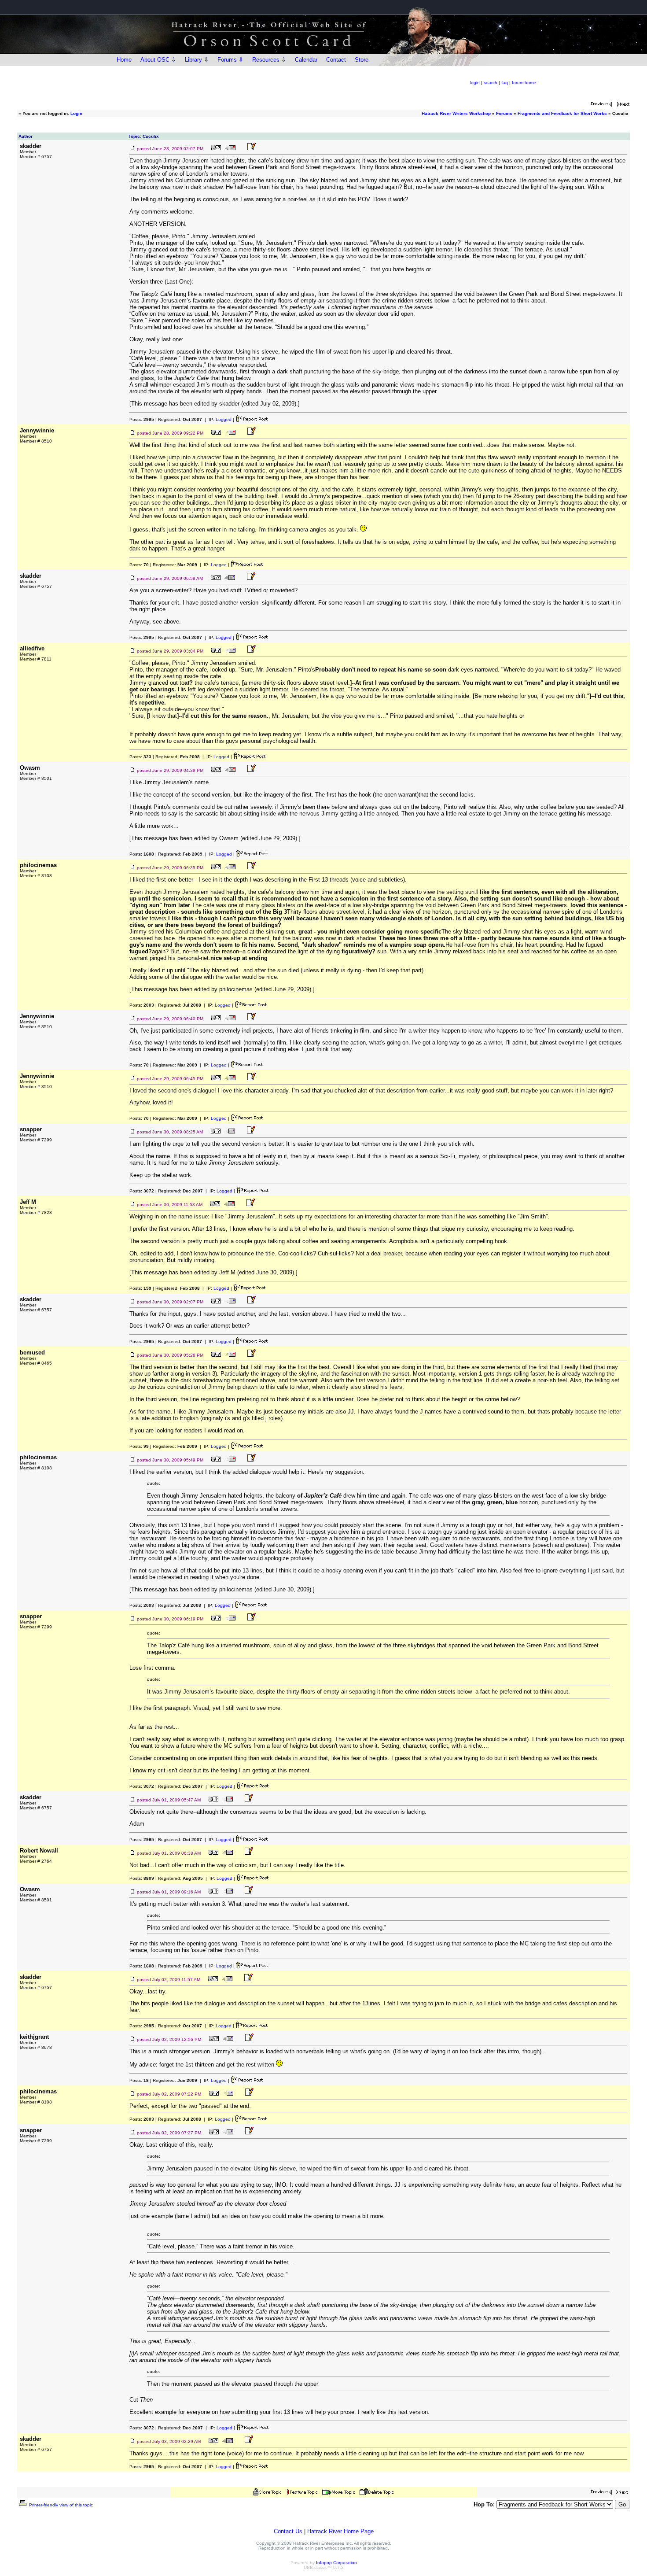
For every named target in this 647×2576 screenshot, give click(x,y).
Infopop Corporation (336, 2563)
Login (76, 113)
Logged (224, 419)
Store (362, 60)
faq (505, 83)
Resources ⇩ (269, 60)
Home (124, 60)
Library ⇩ (197, 60)
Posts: (142, 419)
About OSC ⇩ (158, 60)
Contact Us (288, 2531)
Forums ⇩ (230, 60)
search (491, 83)
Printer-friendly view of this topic (60, 2505)
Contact (336, 60)
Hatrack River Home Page (340, 2531)
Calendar (306, 60)
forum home (524, 83)
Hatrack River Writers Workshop (456, 113)
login (475, 83)
